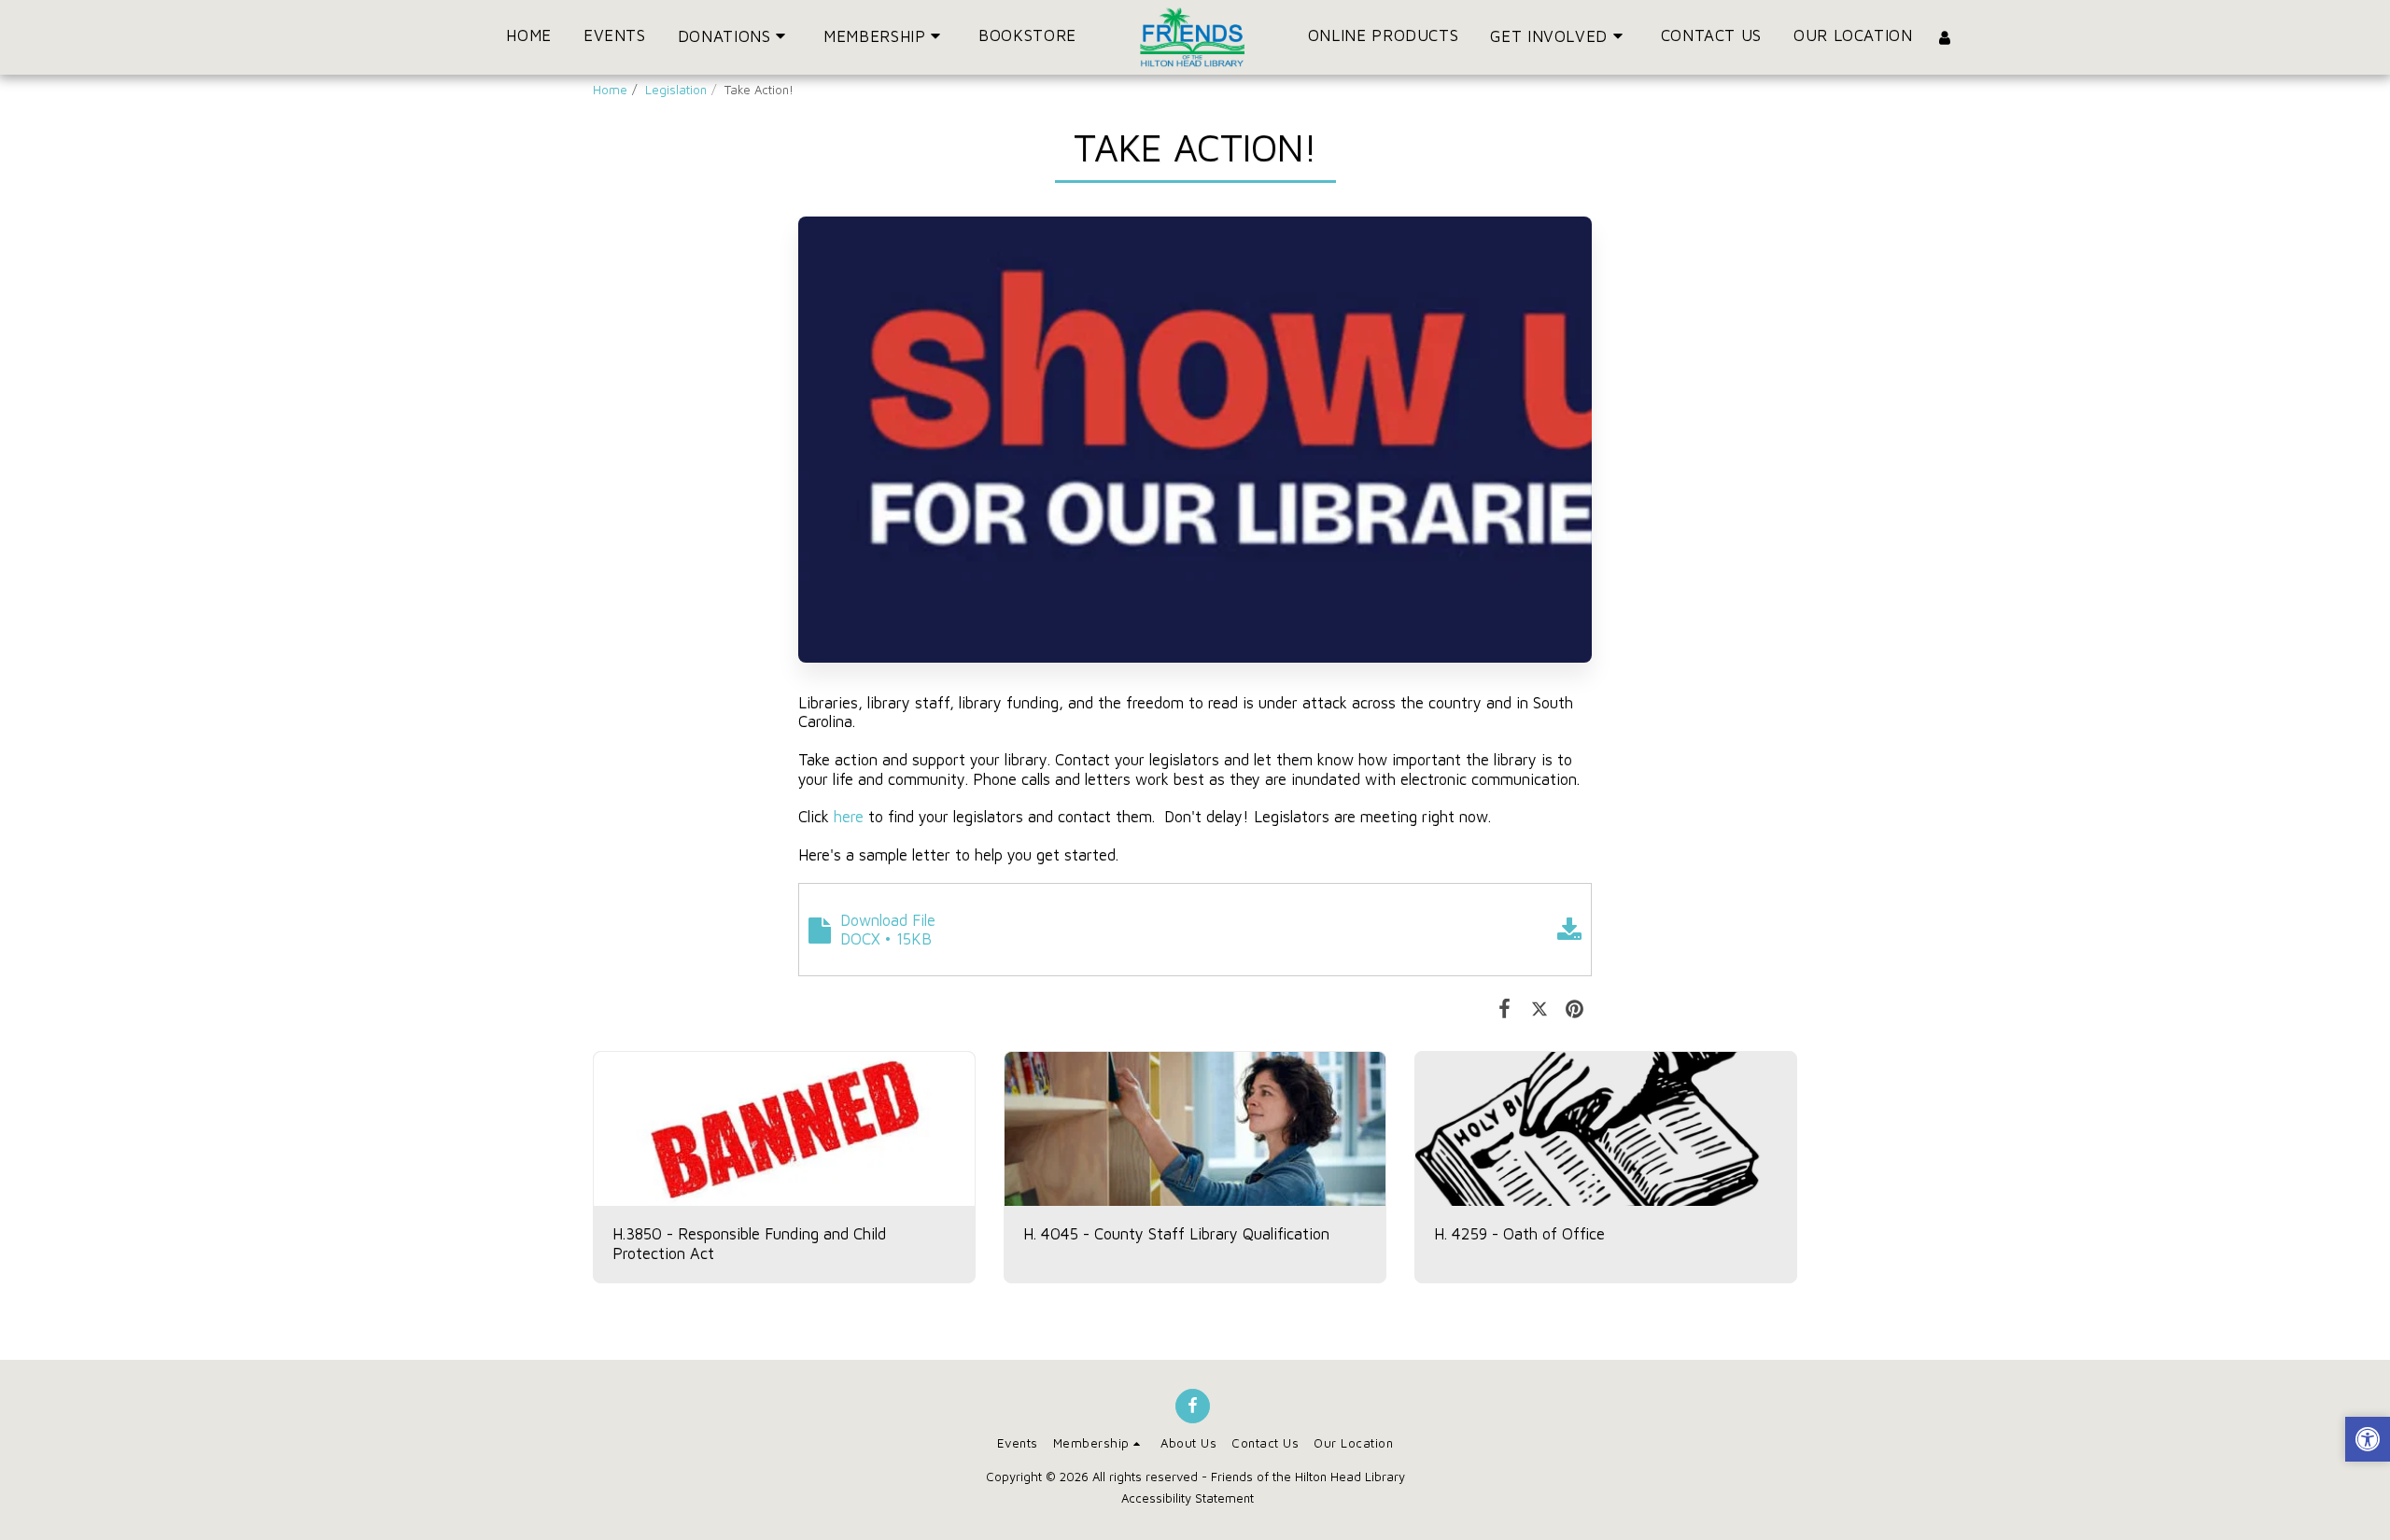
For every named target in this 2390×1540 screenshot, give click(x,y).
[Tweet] (1539, 1008)
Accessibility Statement (1188, 1498)
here (849, 816)
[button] (735, 37)
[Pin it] (1575, 1008)
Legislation (676, 90)
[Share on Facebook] (1504, 1008)
